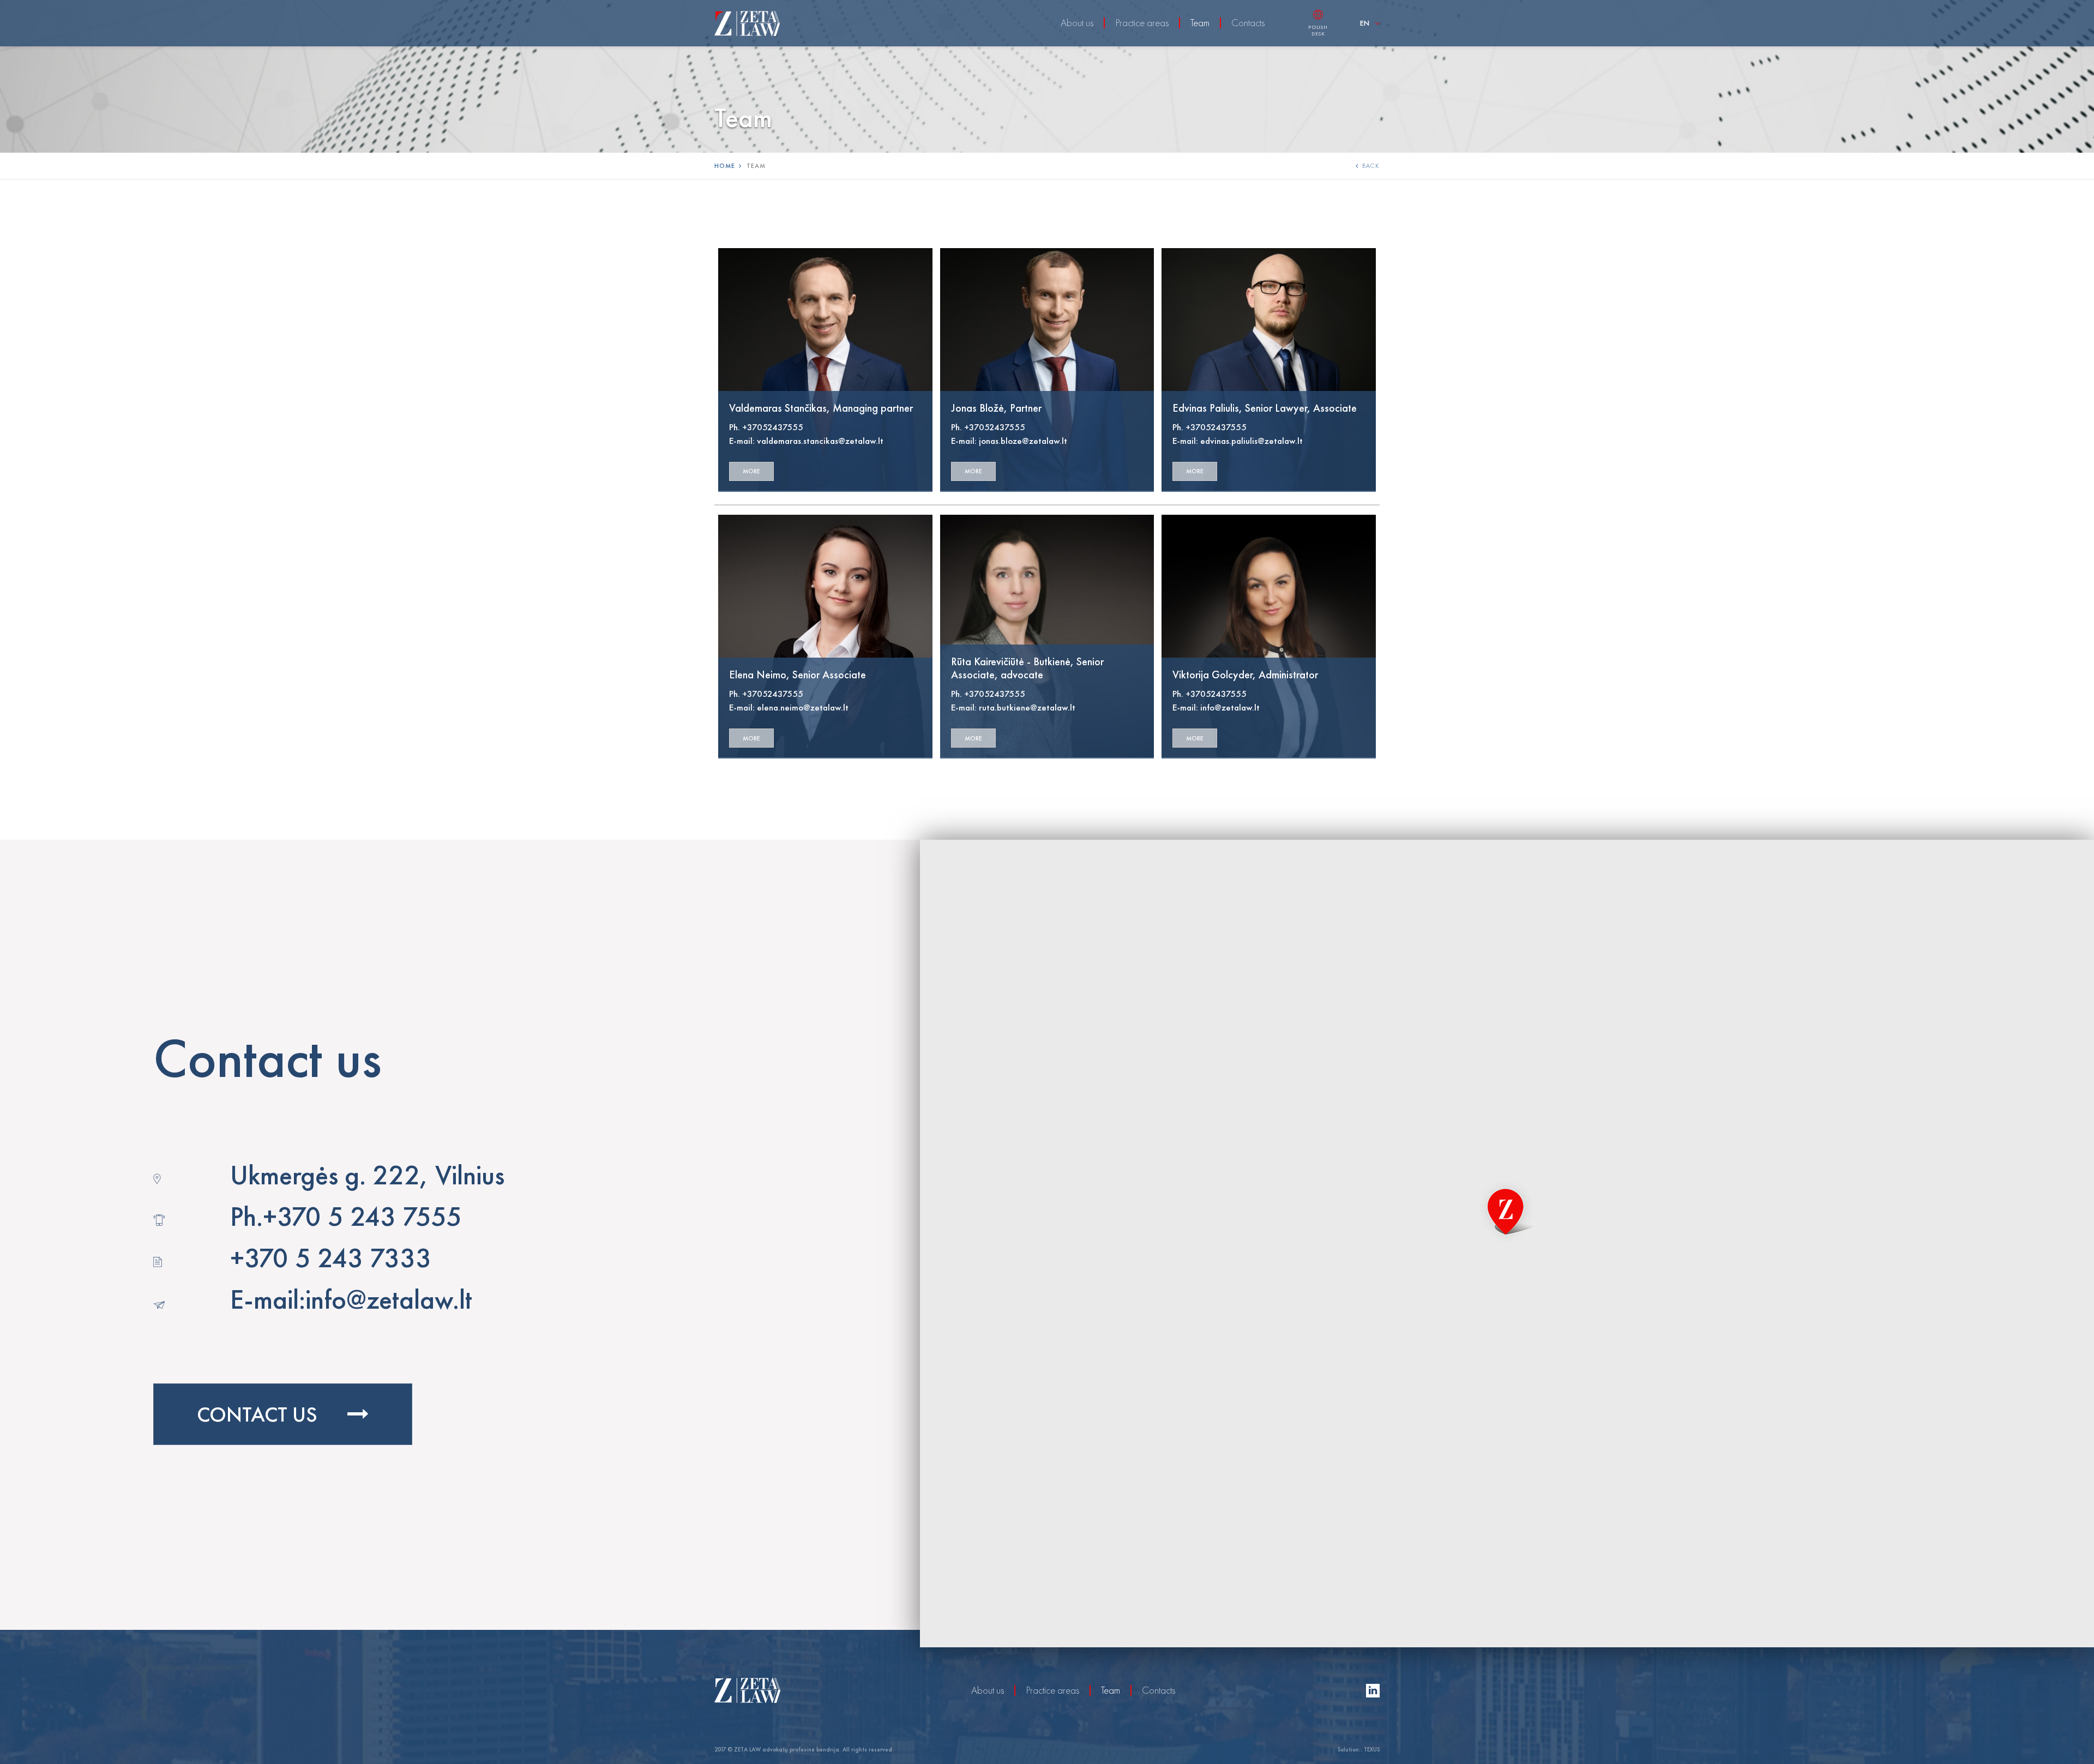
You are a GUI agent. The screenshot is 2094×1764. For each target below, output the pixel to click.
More (751, 471)
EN (1365, 23)
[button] (1507, 1212)
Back (1371, 166)
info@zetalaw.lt (389, 1299)
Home (725, 166)
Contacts (1248, 23)
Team (1200, 23)
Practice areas (1142, 23)
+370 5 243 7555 (362, 1216)
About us (1077, 23)
